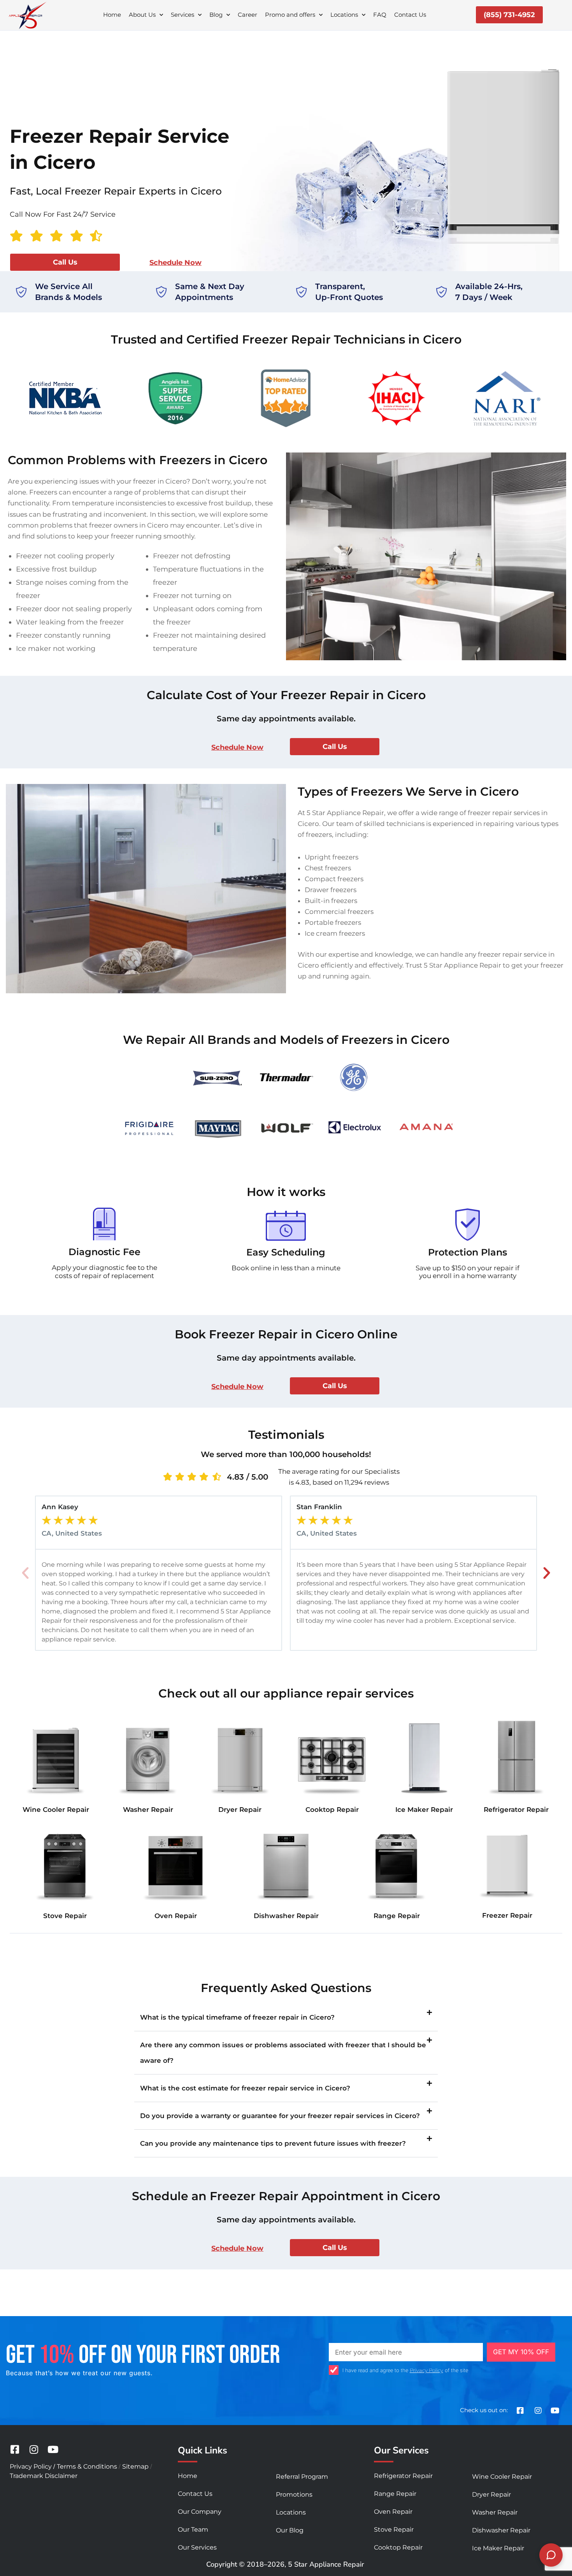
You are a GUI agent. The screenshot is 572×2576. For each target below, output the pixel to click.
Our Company (200, 2512)
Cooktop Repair (332, 1810)
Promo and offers (290, 15)
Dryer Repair (240, 1810)
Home (112, 15)
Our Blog (290, 2530)
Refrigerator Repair (516, 1810)
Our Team (193, 2530)
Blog (216, 15)
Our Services (197, 2547)
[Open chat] (551, 2555)
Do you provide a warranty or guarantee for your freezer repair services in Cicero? (280, 2116)
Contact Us (410, 15)
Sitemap (135, 2466)
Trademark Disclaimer (44, 2476)
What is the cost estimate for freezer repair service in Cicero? (245, 2088)
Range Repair (397, 1916)
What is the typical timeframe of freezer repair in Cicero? (237, 2017)
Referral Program (302, 2477)
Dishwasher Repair (286, 1916)
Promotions (294, 2494)
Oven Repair (176, 1916)
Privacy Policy (426, 2370)
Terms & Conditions (87, 2466)
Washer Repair (148, 1810)
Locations (344, 15)
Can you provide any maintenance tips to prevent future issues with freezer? (273, 2143)
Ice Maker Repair (424, 1810)
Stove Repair (65, 1916)
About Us (142, 15)
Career (247, 15)
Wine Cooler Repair (56, 1810)
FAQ (380, 15)
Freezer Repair (507, 1915)
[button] (25, 1573)
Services (182, 15)
